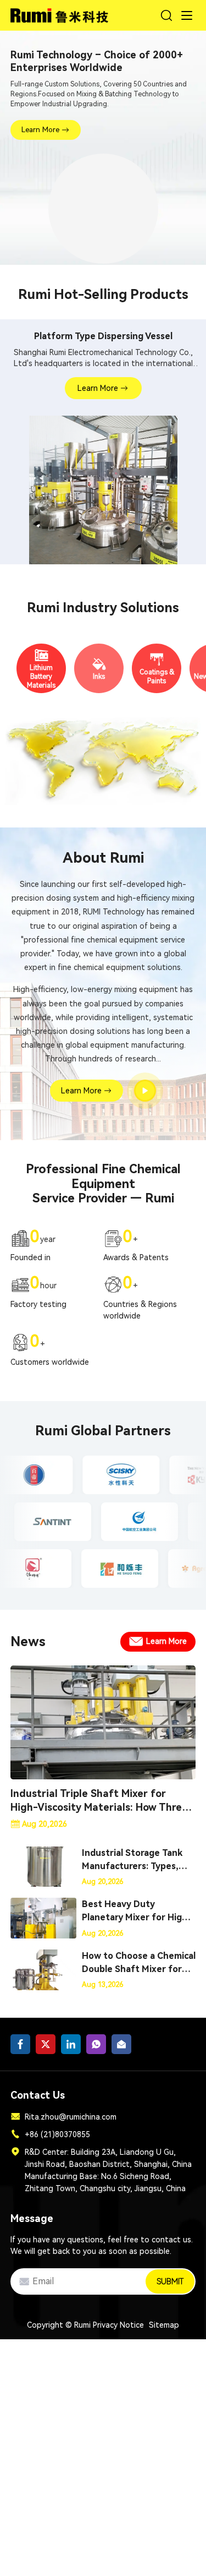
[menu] (187, 15)
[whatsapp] (96, 2044)
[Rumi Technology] (61, 13)
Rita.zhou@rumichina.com (71, 2117)
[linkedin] (71, 2044)
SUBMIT (170, 2281)
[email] (121, 2044)
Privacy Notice (118, 2325)
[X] (46, 2044)
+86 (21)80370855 (57, 2134)
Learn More (40, 130)
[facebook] (20, 2044)
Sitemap (164, 2325)
